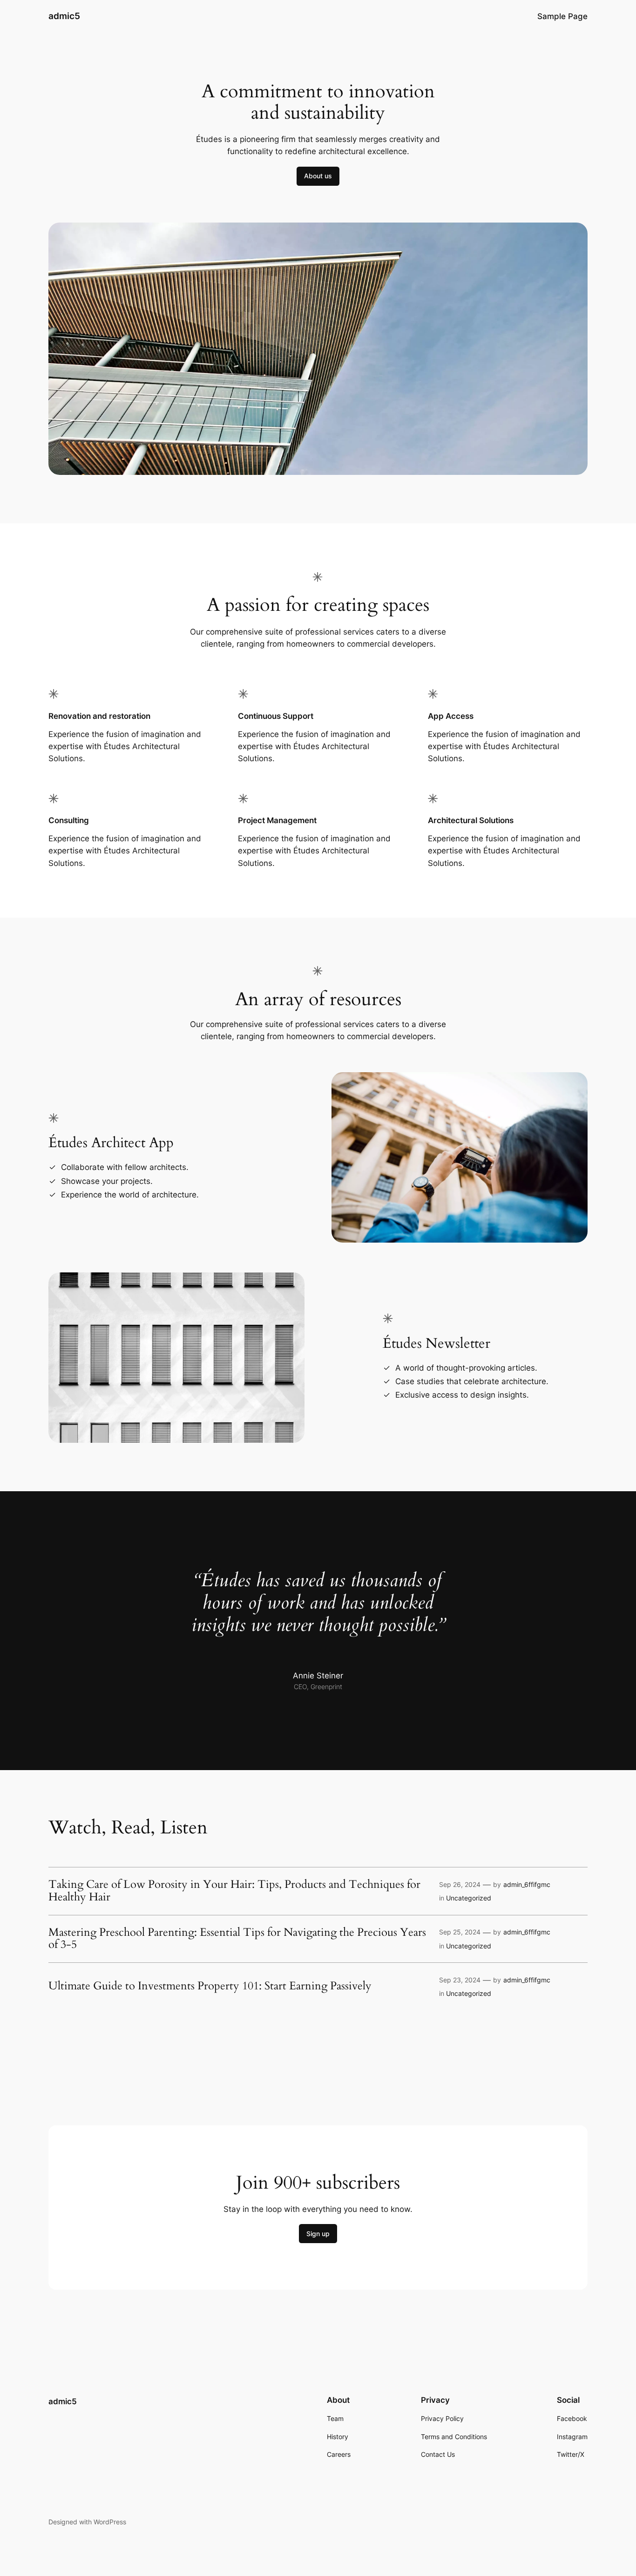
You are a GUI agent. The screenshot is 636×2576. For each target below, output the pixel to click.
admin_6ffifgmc (527, 1884)
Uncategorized (469, 1898)
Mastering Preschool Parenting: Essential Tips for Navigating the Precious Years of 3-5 (237, 1939)
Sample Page (562, 16)
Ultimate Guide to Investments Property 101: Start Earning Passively (210, 1986)
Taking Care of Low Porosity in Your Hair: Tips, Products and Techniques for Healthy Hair (234, 1891)
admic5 (64, 16)
